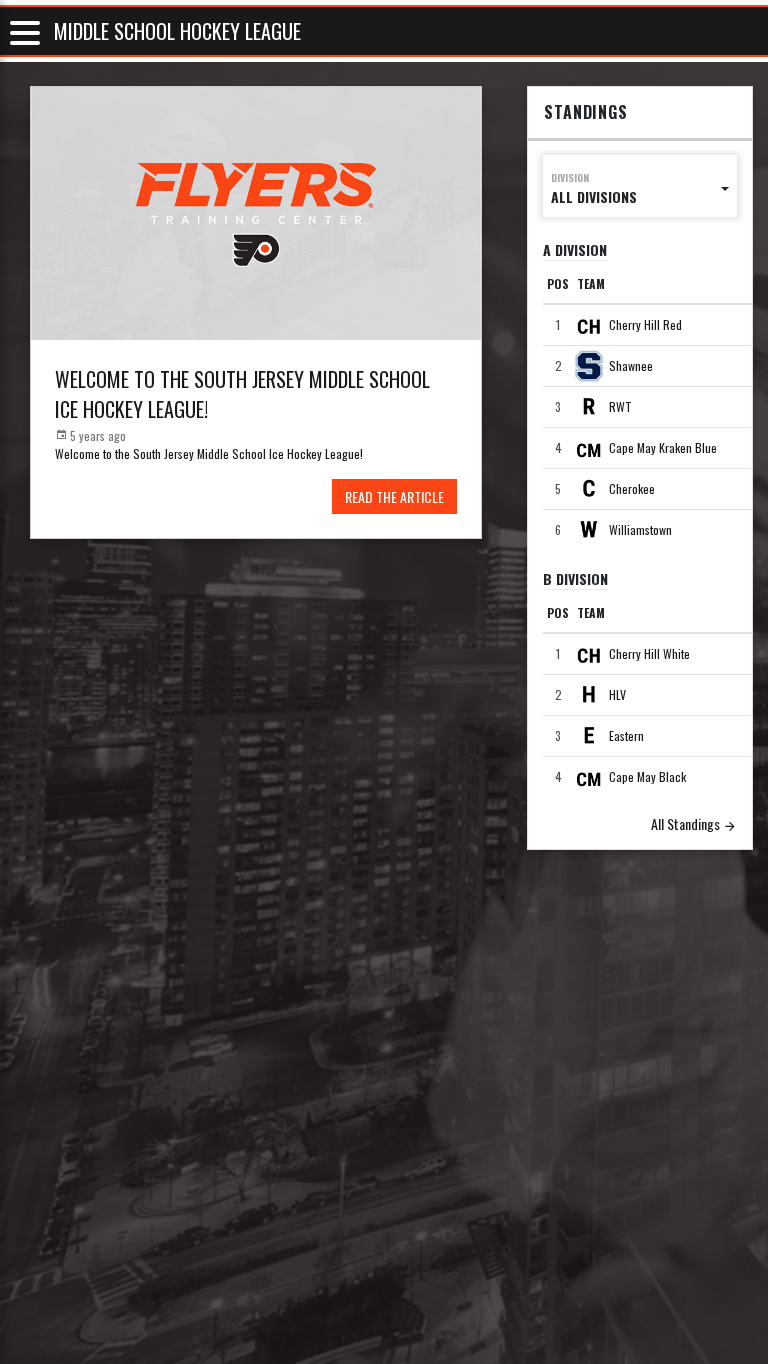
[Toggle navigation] (25, 31)
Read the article (394, 496)
